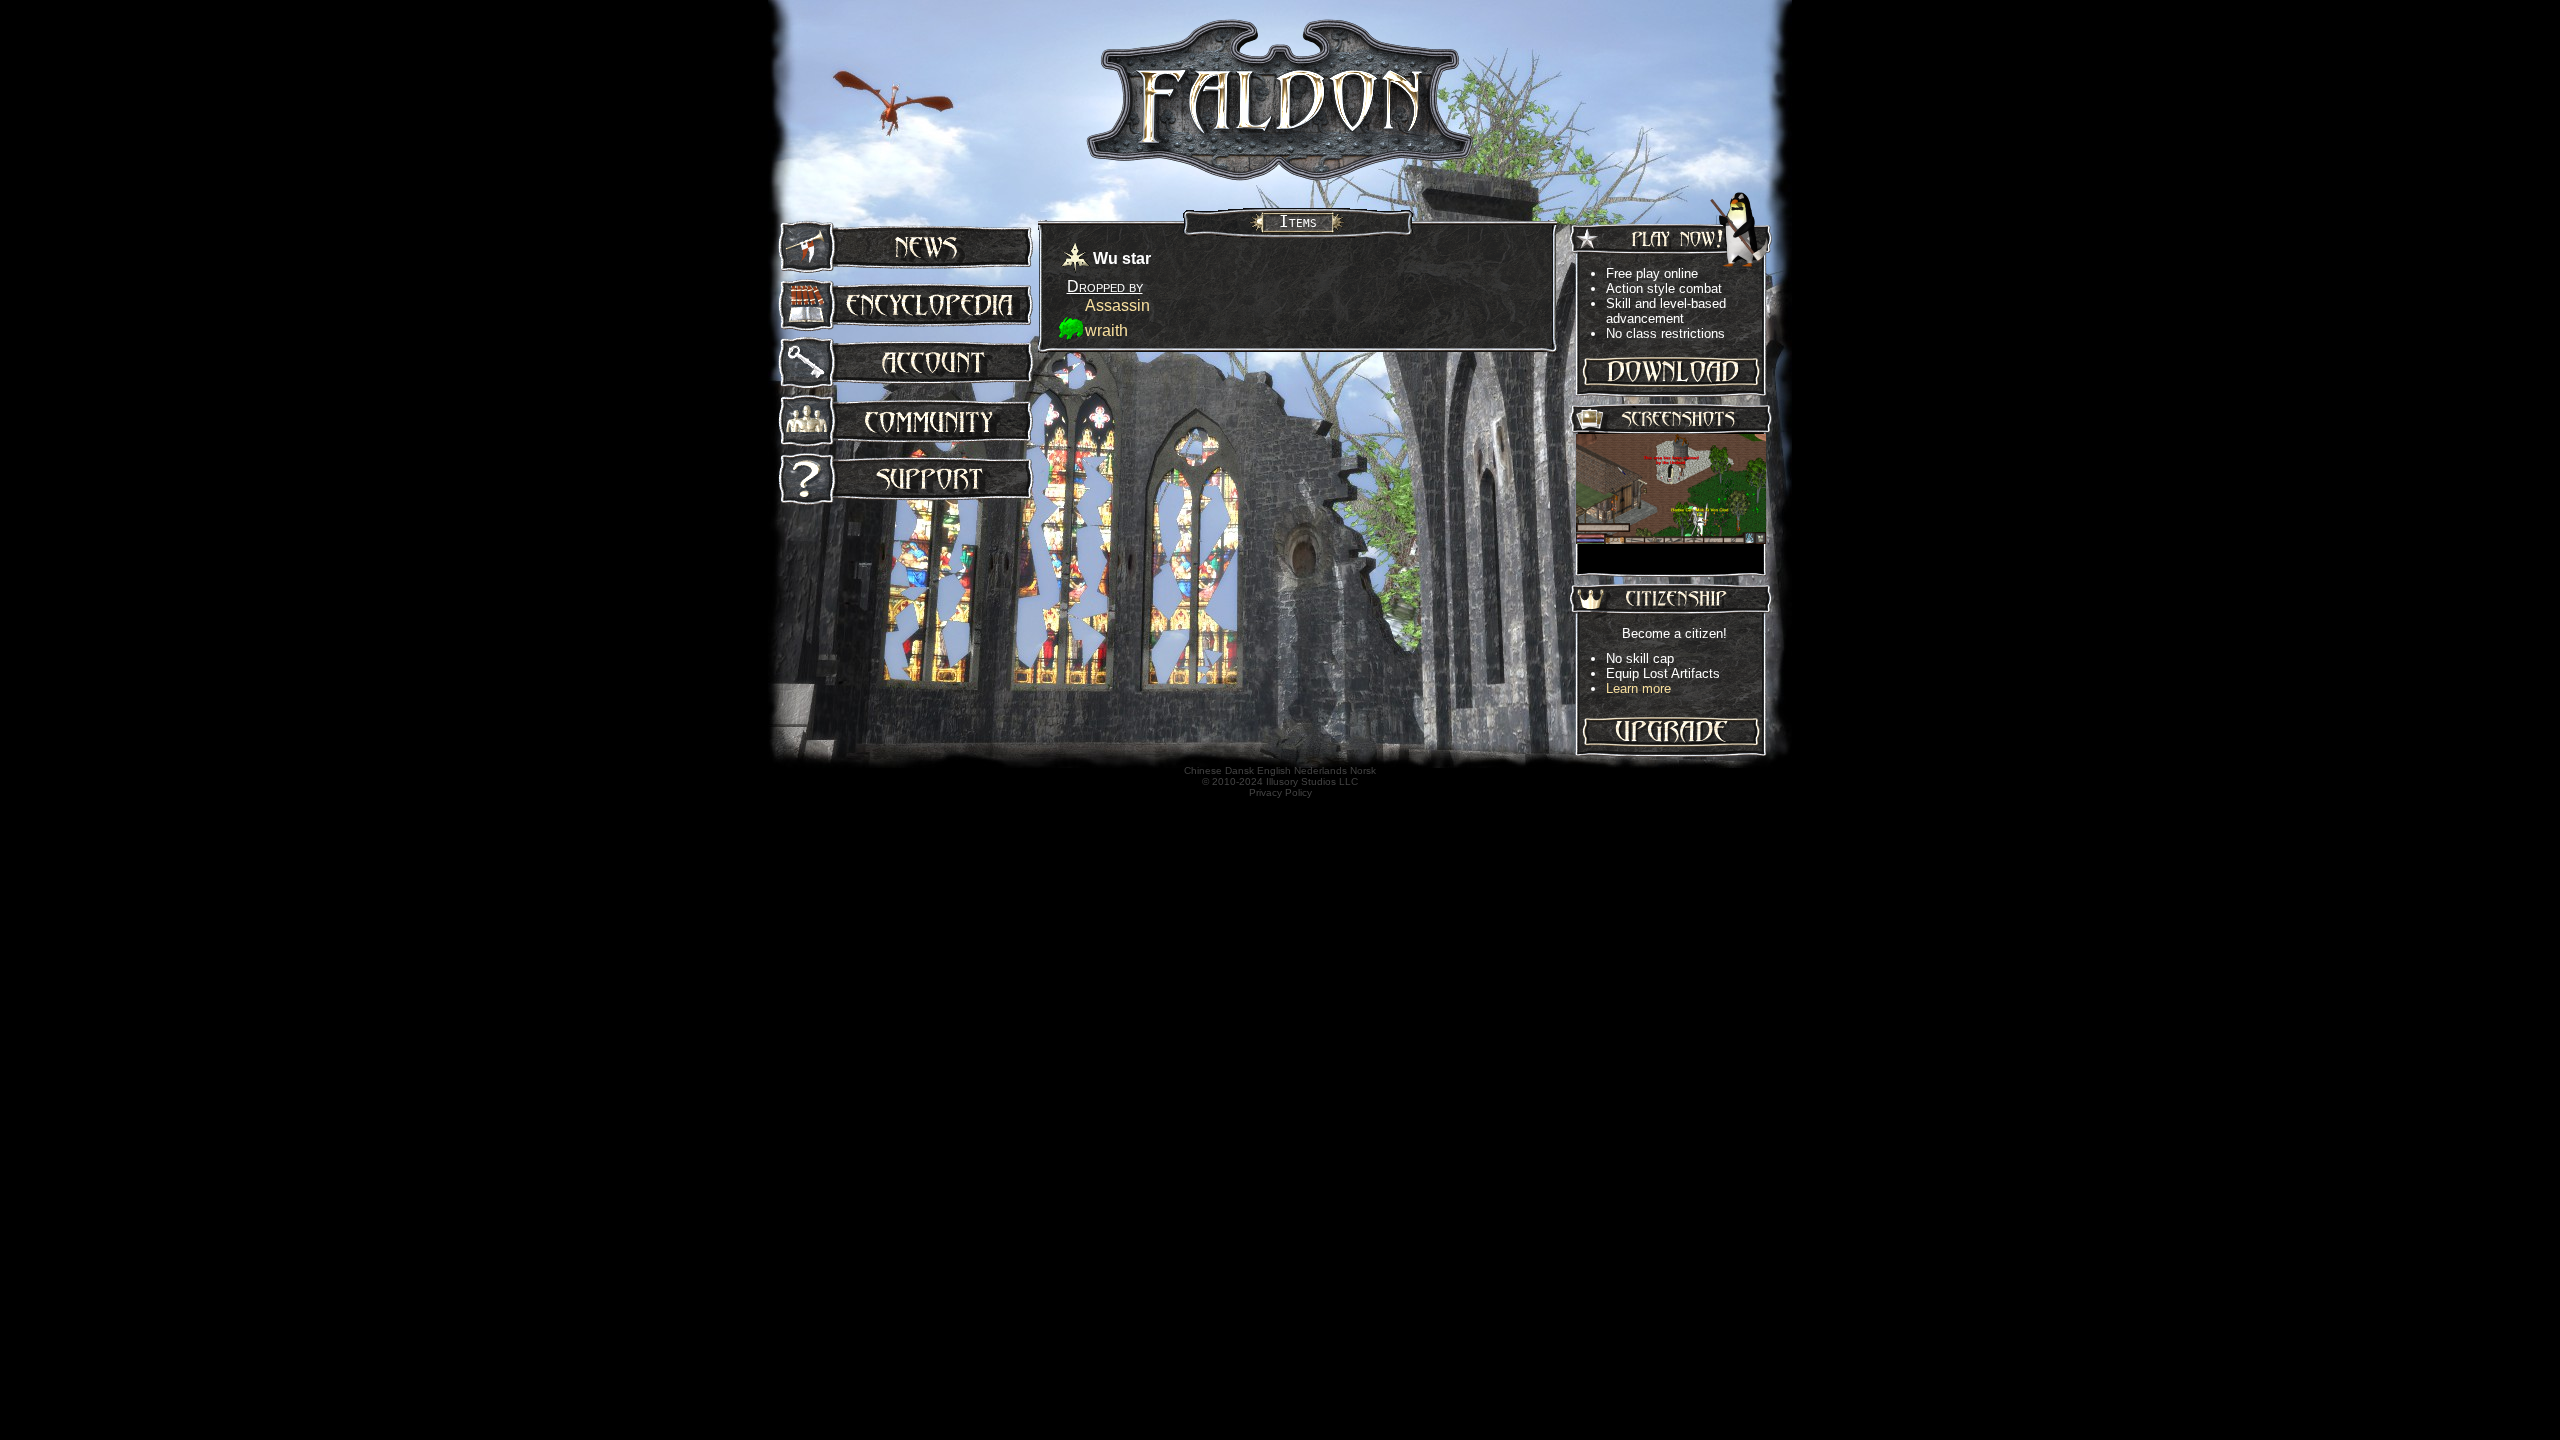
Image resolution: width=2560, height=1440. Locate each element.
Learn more (1638, 688)
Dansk (1239, 770)
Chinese (1203, 770)
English (1274, 770)
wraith (1106, 330)
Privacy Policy (1280, 792)
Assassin (1117, 305)
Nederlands (1320, 770)
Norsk (1363, 770)
